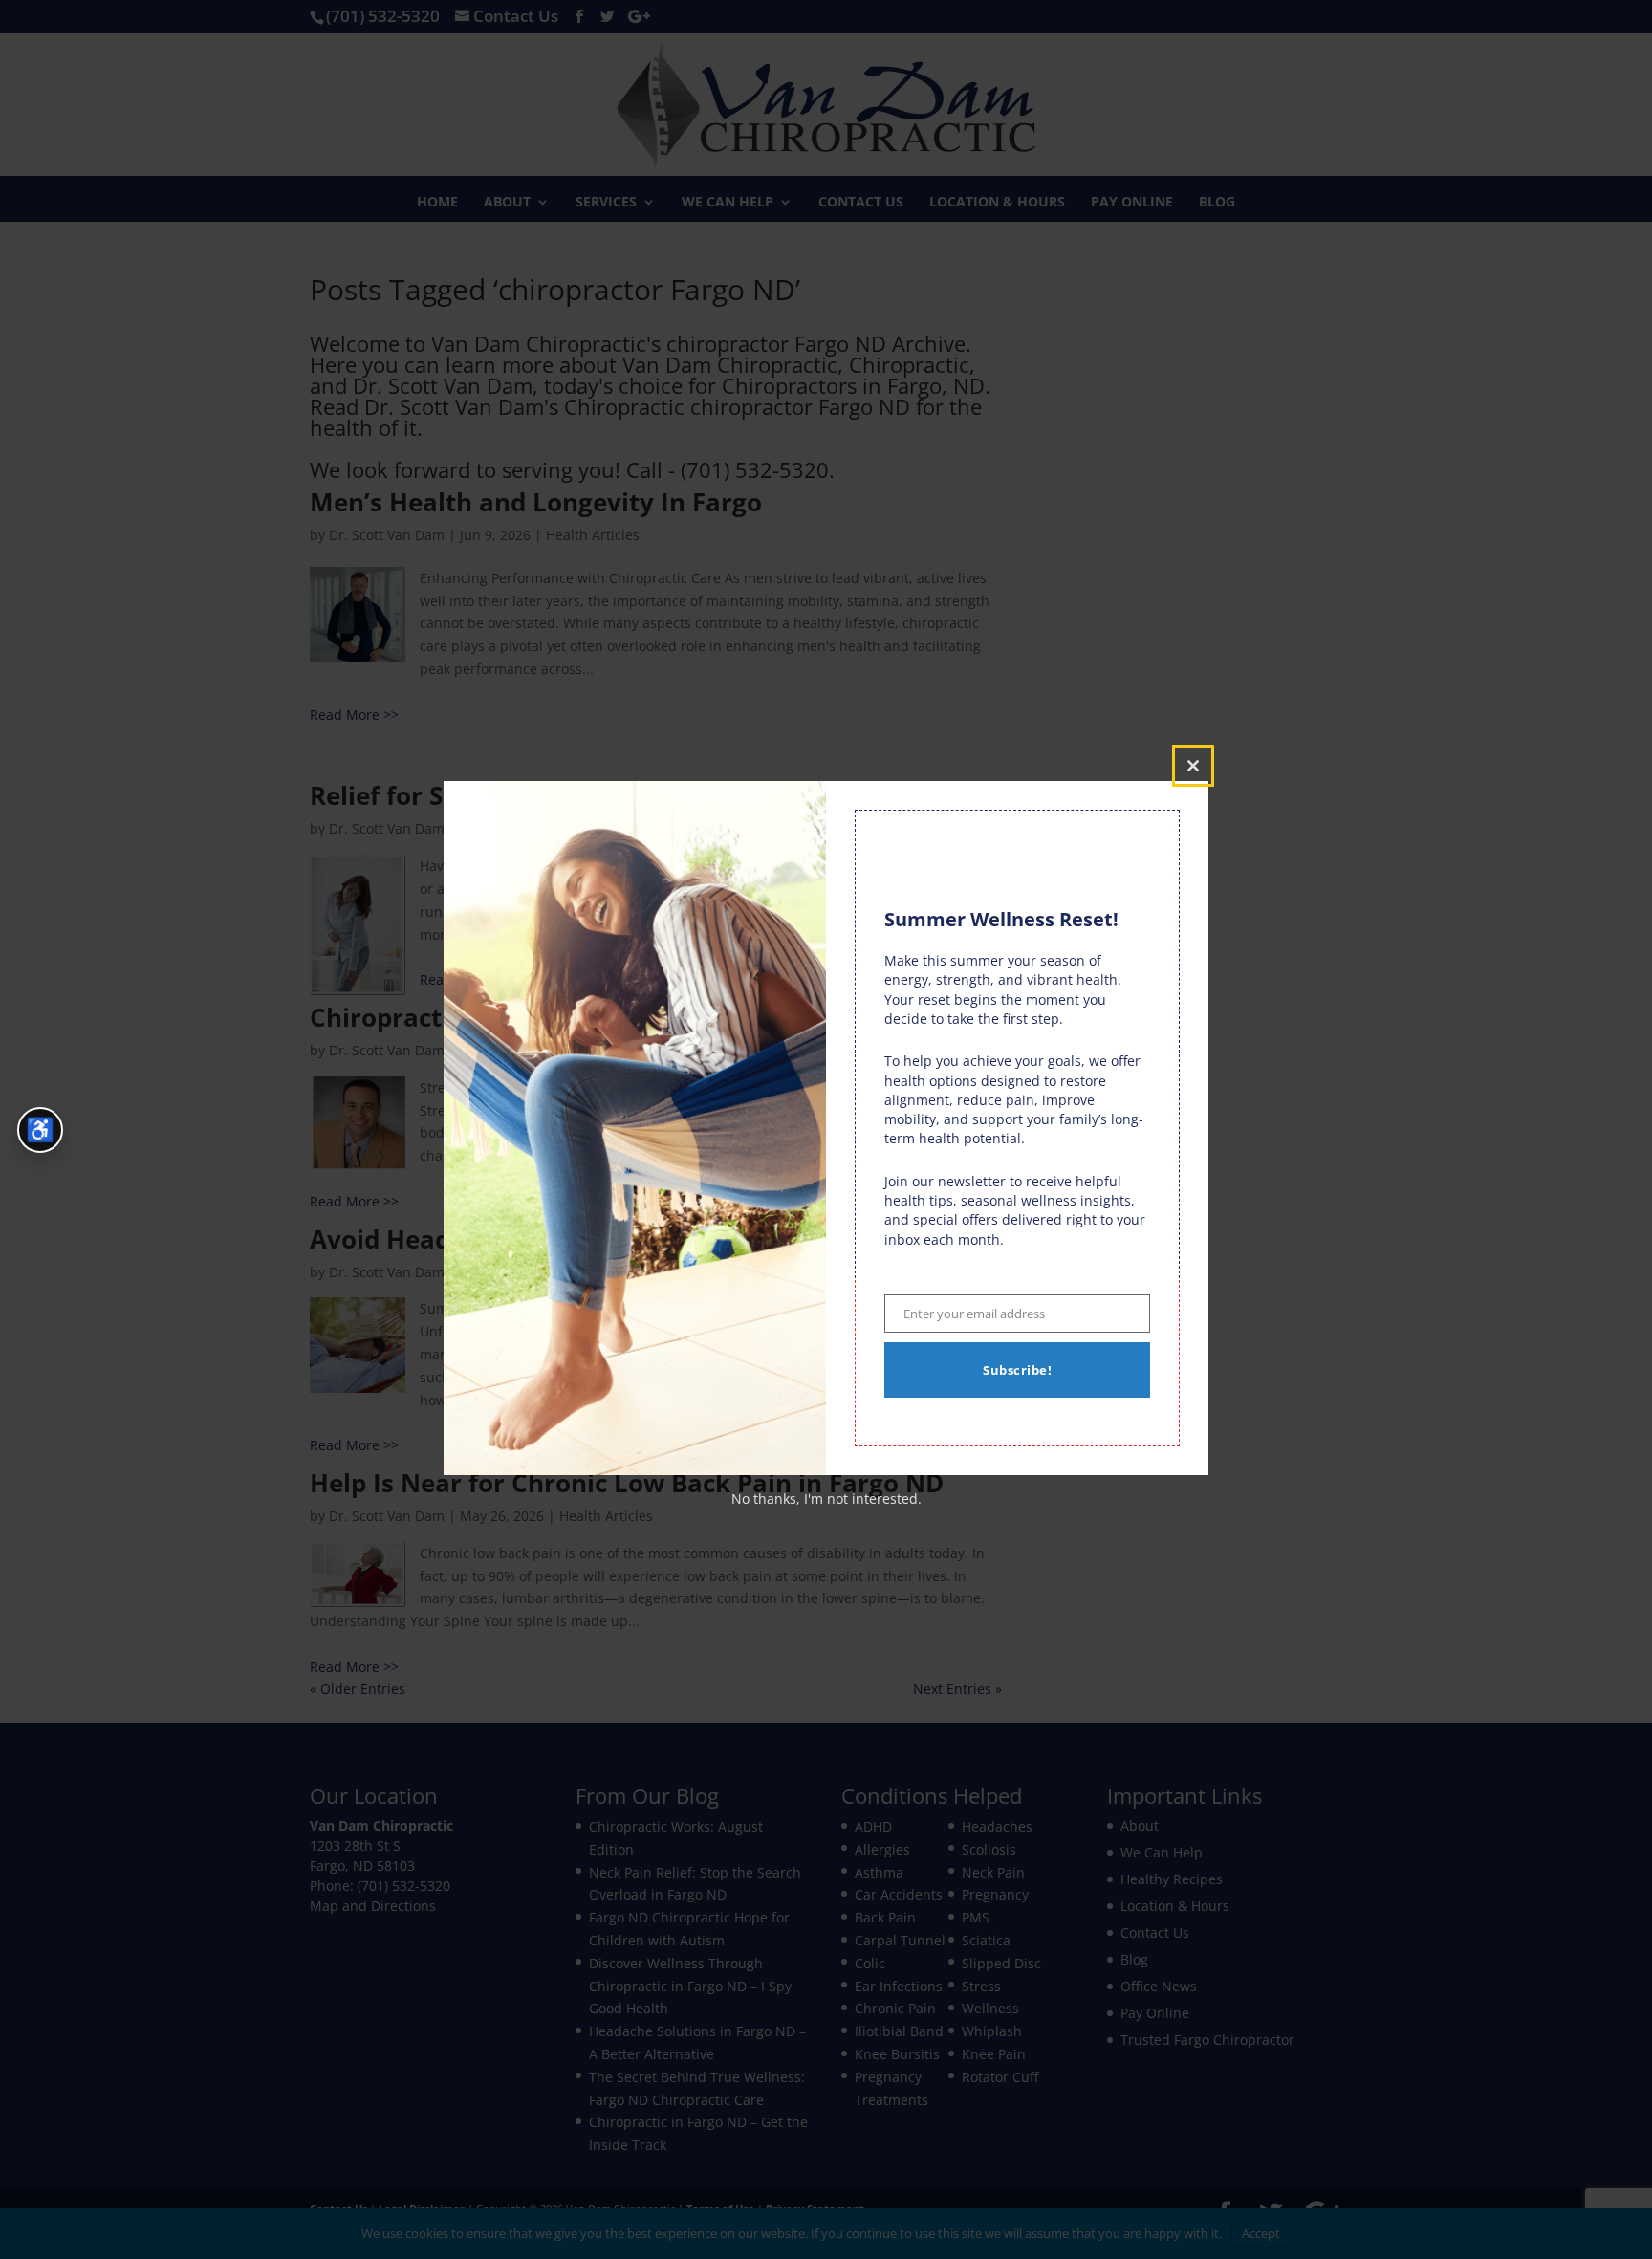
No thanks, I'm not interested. (826, 1499)
